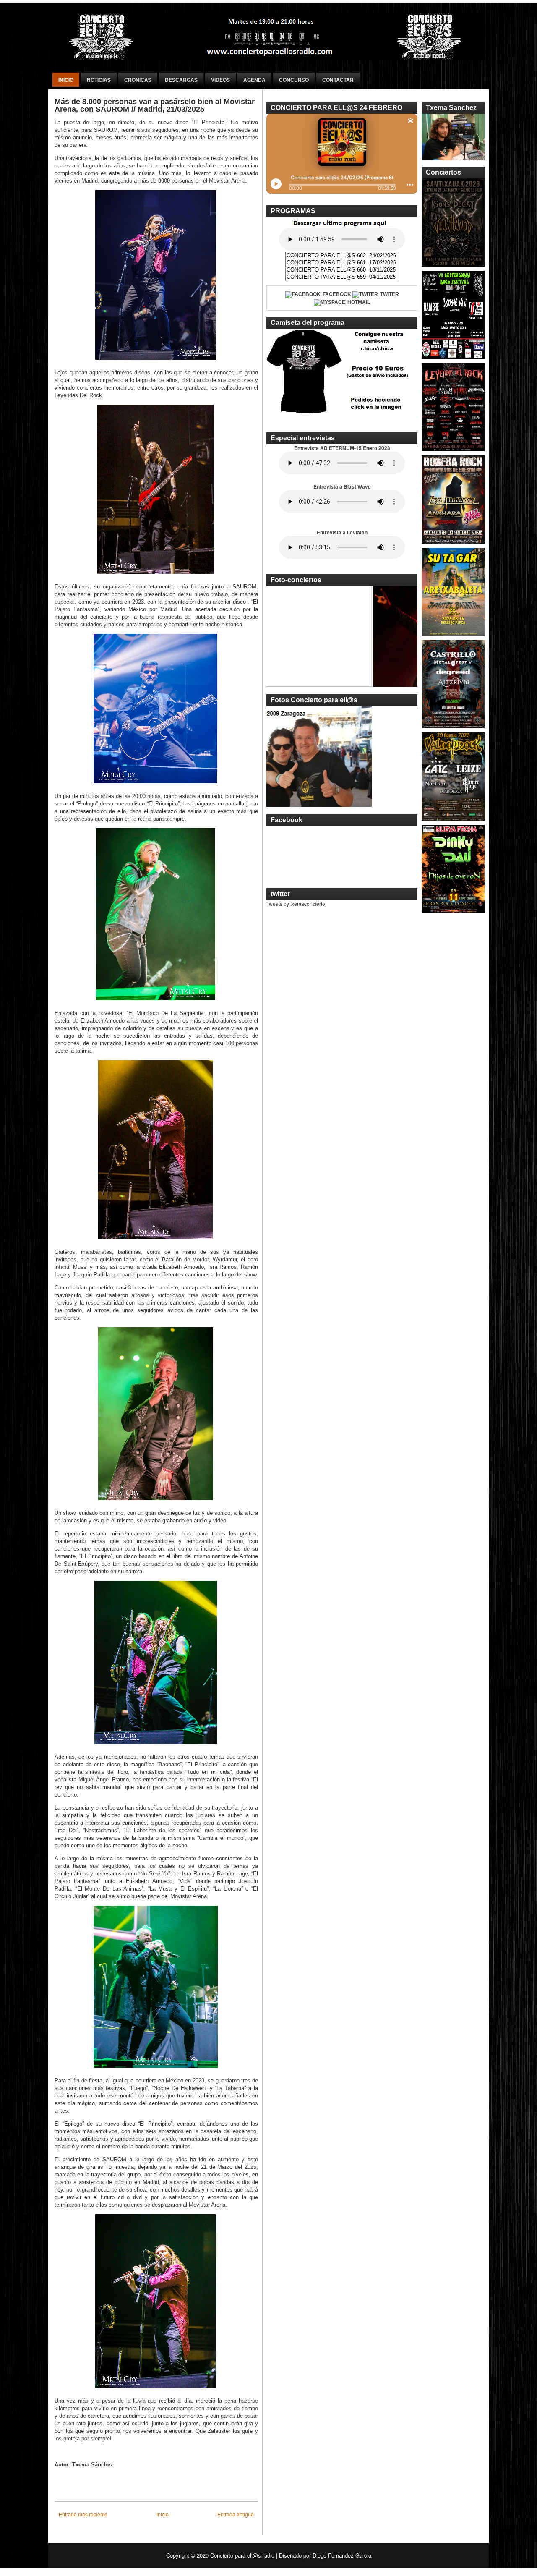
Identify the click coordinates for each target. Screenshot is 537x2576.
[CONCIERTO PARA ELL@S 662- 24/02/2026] (342, 256)
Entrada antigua (236, 2514)
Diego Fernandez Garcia (342, 2555)
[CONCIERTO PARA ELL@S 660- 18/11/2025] (342, 270)
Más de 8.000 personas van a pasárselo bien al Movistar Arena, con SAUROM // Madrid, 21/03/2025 (155, 105)
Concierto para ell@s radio (242, 2555)
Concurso (294, 80)
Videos (220, 80)
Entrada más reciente (83, 2514)
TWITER (390, 294)
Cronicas (138, 80)
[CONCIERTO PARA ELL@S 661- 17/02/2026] (342, 263)
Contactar (338, 80)
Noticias (99, 80)
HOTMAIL (359, 302)
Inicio (66, 80)
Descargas (181, 80)
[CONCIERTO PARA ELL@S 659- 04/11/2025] (342, 277)
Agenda (254, 80)
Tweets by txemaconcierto (296, 904)
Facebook (337, 294)
